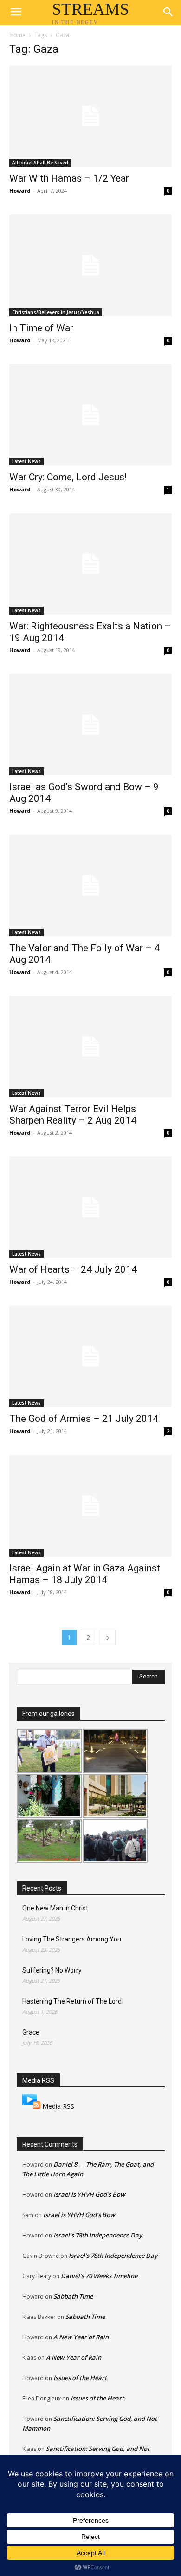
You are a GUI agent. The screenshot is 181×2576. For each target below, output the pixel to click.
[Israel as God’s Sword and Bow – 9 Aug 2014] (90, 725)
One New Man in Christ (55, 1908)
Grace (31, 2032)
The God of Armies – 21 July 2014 (84, 1419)
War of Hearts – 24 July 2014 (73, 1269)
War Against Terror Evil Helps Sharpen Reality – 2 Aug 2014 (73, 1115)
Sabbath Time (73, 2296)
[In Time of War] (90, 265)
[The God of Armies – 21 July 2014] (90, 1356)
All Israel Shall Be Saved (40, 163)
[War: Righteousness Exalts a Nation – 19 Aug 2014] (90, 564)
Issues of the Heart (80, 2378)
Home (17, 35)
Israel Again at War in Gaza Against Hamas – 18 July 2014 (85, 1574)
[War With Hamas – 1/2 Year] (90, 116)
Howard (20, 191)
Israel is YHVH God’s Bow (89, 2194)
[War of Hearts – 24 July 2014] (90, 1207)
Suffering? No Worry (52, 1970)
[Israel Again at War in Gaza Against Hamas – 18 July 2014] (90, 1505)
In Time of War (41, 328)
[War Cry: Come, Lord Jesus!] (90, 415)
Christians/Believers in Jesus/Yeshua (56, 312)
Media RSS (58, 2106)
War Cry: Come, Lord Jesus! (68, 477)
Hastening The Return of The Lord (72, 2001)
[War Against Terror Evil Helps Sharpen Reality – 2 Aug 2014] (90, 1046)
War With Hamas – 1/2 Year (69, 178)
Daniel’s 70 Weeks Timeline (99, 2276)
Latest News (26, 461)
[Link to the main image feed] (31, 2106)
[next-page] (108, 1637)
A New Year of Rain (81, 2337)
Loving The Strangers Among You (72, 1939)
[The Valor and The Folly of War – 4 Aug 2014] (90, 885)
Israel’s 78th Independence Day (98, 2235)
